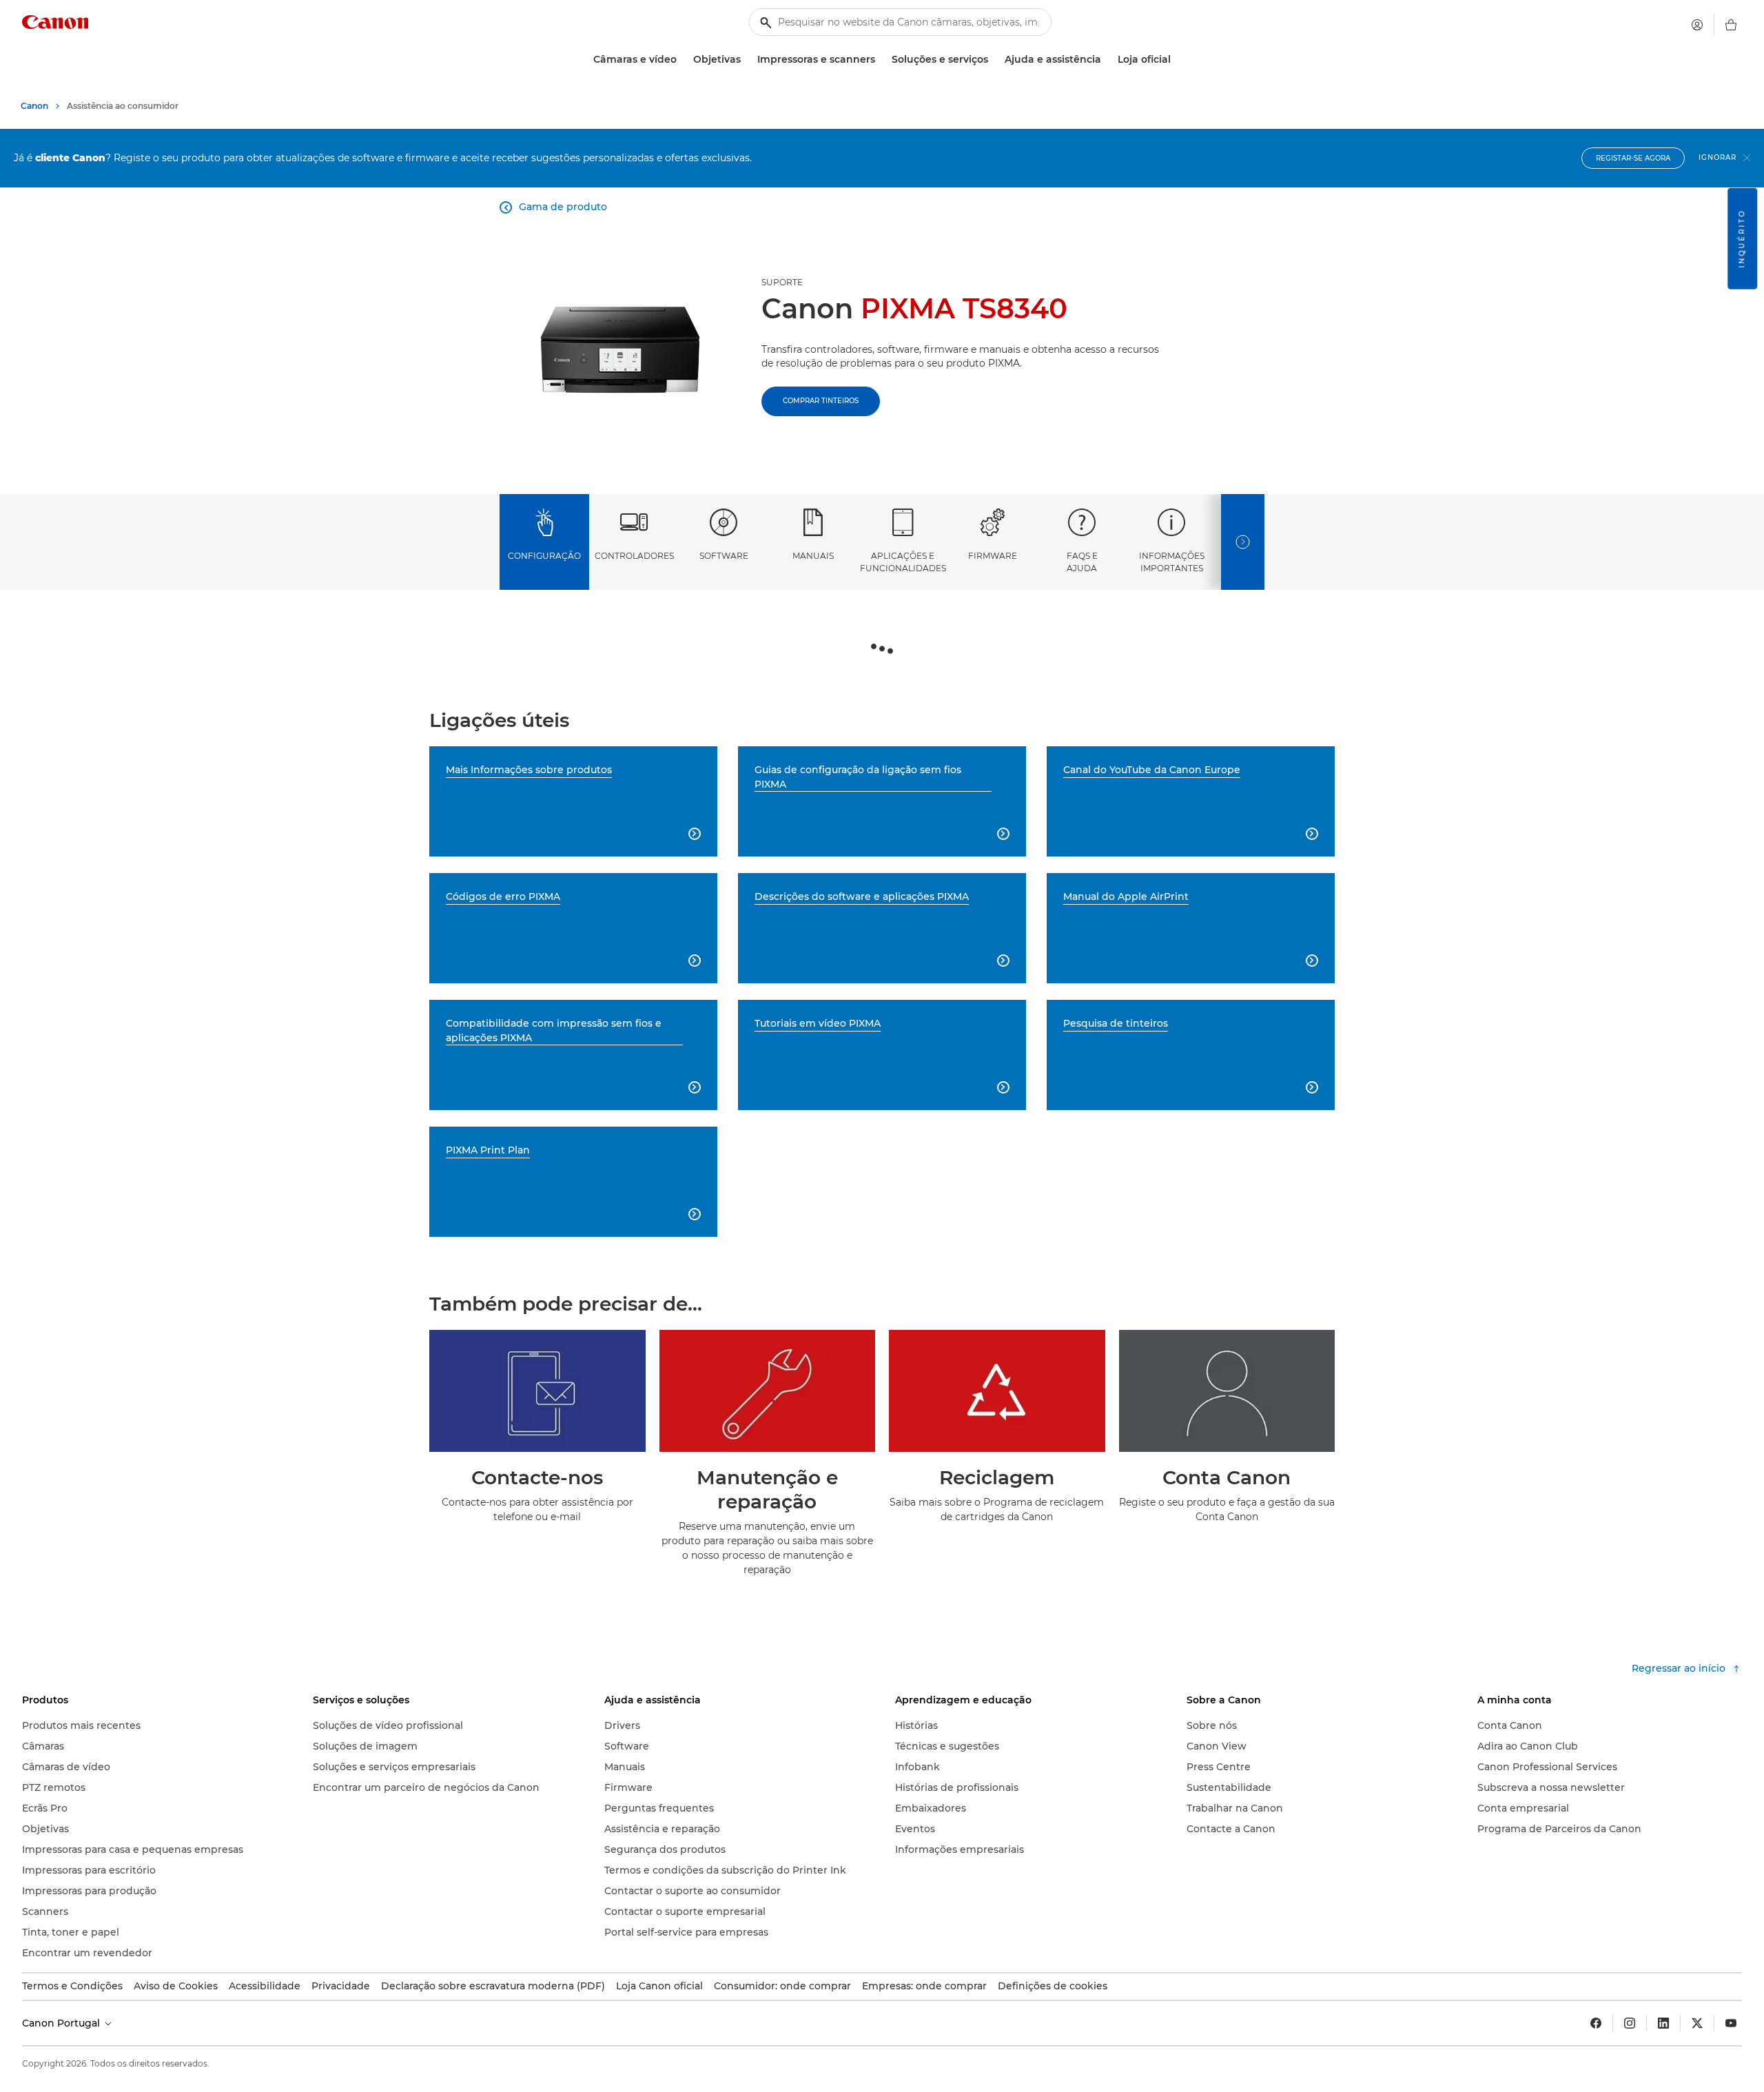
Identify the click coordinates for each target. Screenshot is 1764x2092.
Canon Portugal (62, 2023)
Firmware (993, 556)
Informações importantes (1172, 562)
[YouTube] (1731, 2023)
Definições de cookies (1053, 1986)
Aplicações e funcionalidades (903, 562)
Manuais (813, 556)
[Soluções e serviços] (994, 60)
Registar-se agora (1633, 158)
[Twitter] (1697, 2023)
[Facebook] (1596, 2023)
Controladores (634, 556)
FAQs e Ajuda (1082, 562)
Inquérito (1742, 239)
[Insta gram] (1630, 2023)
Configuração (544, 556)
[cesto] (1731, 25)
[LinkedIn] (1663, 2023)
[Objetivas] (746, 60)
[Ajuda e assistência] (1107, 60)
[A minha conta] (1697, 25)
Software (724, 556)
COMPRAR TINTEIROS (821, 401)
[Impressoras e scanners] (881, 60)
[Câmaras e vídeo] (682, 60)
